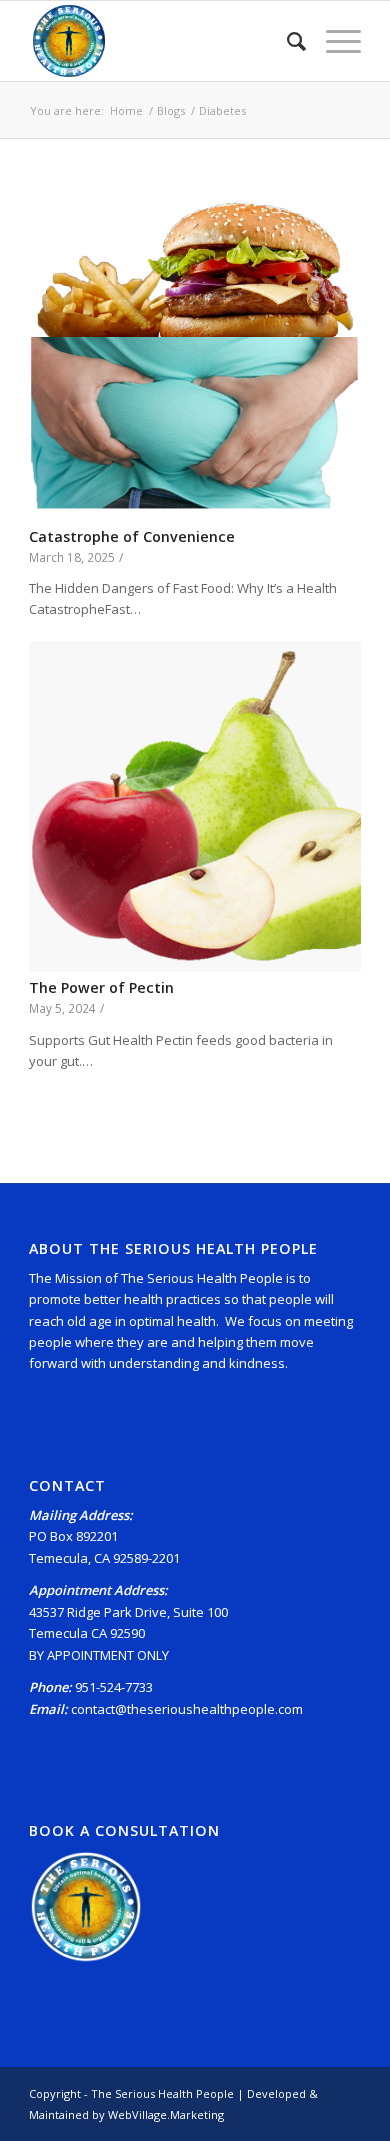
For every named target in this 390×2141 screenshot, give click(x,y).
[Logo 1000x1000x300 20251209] (161, 41)
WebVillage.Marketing (166, 2114)
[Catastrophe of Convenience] (195, 355)
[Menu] (333, 41)
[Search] (286, 41)
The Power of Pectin (101, 987)
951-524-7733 (114, 1687)
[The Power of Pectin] (195, 807)
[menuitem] (286, 41)
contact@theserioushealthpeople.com (187, 1709)
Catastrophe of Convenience (132, 536)
